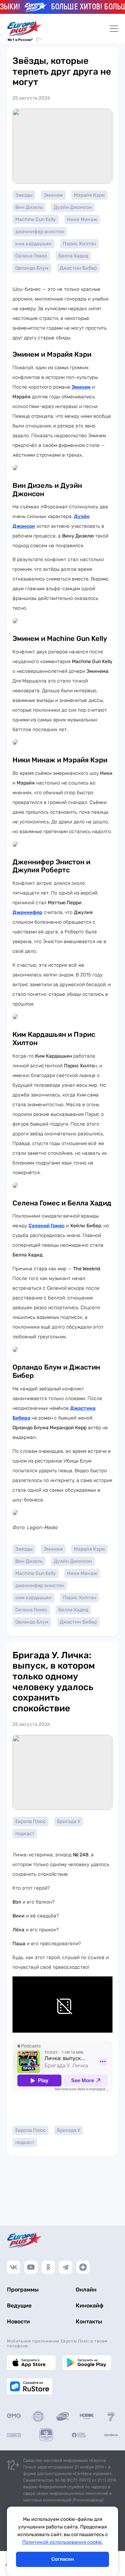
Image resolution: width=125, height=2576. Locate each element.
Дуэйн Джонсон (73, 207)
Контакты (89, 2321)
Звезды (24, 195)
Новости (18, 2321)
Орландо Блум (32, 268)
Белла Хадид (73, 256)
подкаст (25, 1834)
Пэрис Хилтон (80, 244)
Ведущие (19, 2306)
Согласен (63, 2559)
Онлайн (86, 2290)
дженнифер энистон (40, 232)
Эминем (53, 195)
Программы (23, 2290)
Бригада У (69, 1821)
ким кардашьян (34, 244)
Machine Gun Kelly (36, 219)
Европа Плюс (31, 1821)
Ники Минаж (82, 219)
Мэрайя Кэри (89, 195)
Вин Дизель (29, 207)
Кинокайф (90, 2306)
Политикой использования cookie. (63, 2542)
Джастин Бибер (78, 268)
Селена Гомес (31, 256)
